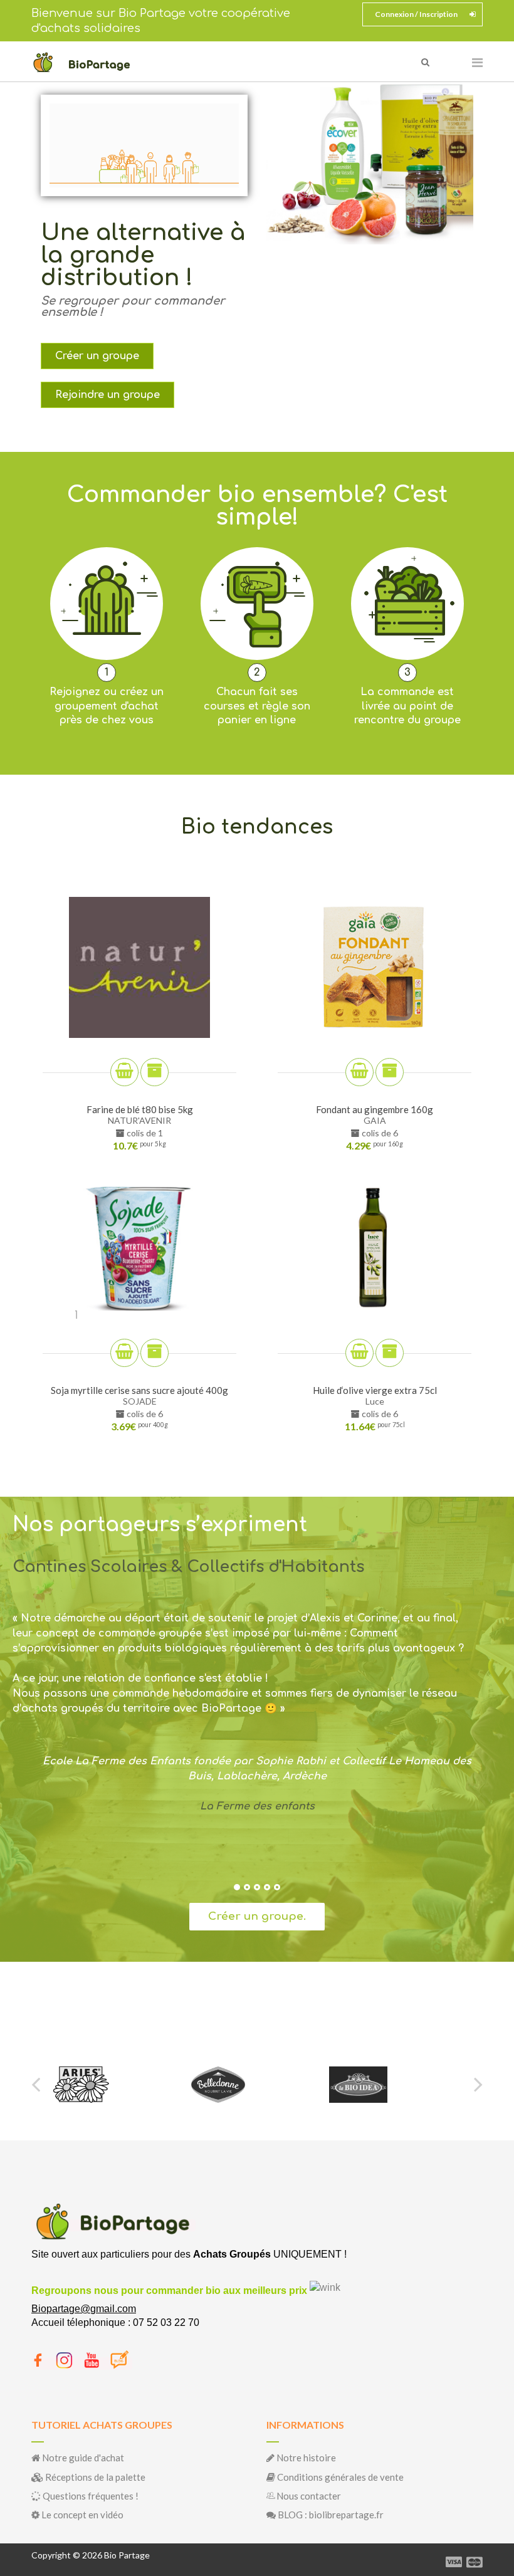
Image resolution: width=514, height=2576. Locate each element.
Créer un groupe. (257, 1916)
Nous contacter (308, 2496)
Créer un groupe (97, 356)
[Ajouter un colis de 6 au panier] (390, 1072)
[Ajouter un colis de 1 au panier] (155, 1072)
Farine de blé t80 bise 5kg (140, 1109)
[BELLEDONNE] (80, 2085)
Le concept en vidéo (81, 2515)
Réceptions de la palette (94, 2477)
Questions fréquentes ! (90, 2496)
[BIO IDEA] (220, 2085)
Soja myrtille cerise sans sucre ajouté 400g (139, 1390)
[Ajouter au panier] (124, 1072)
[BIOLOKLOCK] (369, 2085)
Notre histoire (305, 2458)
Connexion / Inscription (416, 14)
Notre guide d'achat (82, 2458)
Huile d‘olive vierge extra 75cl (375, 1390)
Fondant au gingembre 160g (375, 1109)
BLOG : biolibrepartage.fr (330, 2515)
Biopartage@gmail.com (84, 2309)
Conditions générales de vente (339, 2477)
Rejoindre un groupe (108, 395)
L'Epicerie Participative (257, 1806)
